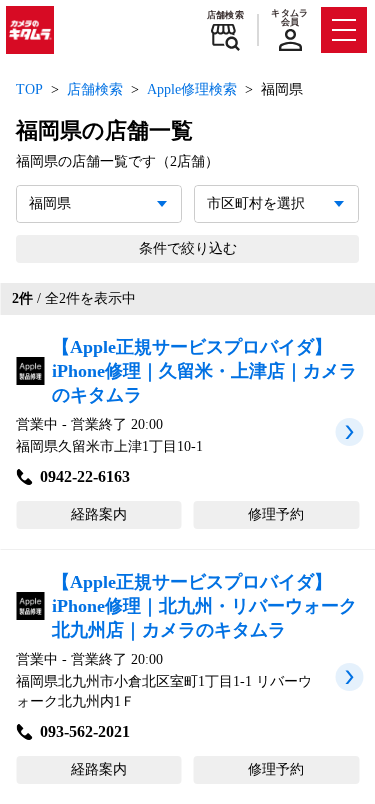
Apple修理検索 (192, 89)
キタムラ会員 (289, 17)
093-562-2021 (85, 731)
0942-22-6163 (85, 476)
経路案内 (99, 514)
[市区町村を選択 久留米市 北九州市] (277, 204)
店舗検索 (225, 15)
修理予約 (276, 514)
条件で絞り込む (188, 248)
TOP (29, 89)
